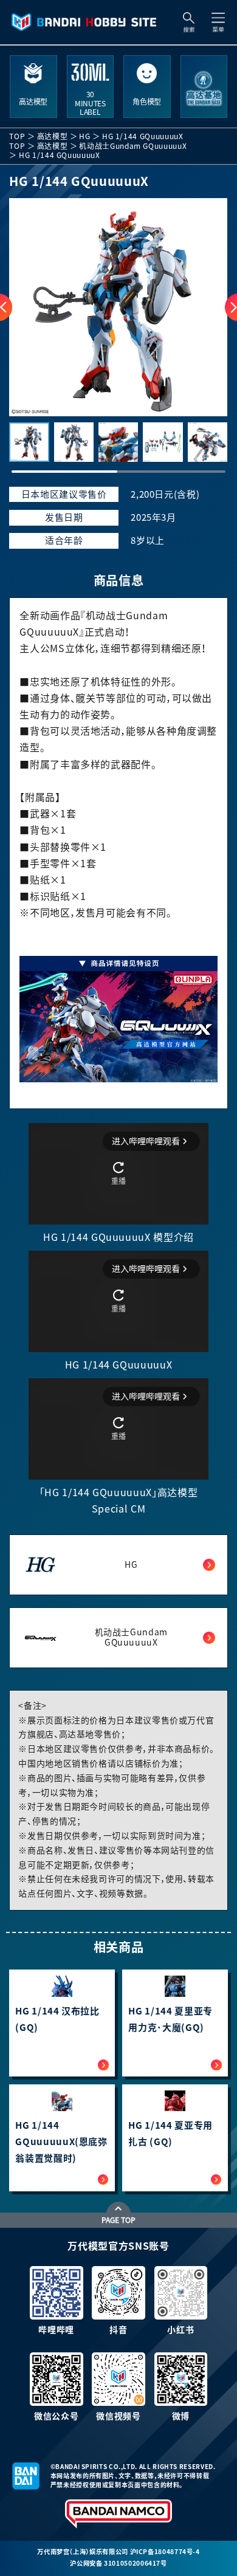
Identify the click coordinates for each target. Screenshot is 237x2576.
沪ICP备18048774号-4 (165, 2552)
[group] (118, 307)
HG (84, 136)
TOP (17, 136)
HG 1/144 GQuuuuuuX (143, 136)
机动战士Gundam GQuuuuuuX (133, 146)
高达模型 (53, 136)
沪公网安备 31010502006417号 (118, 2563)
